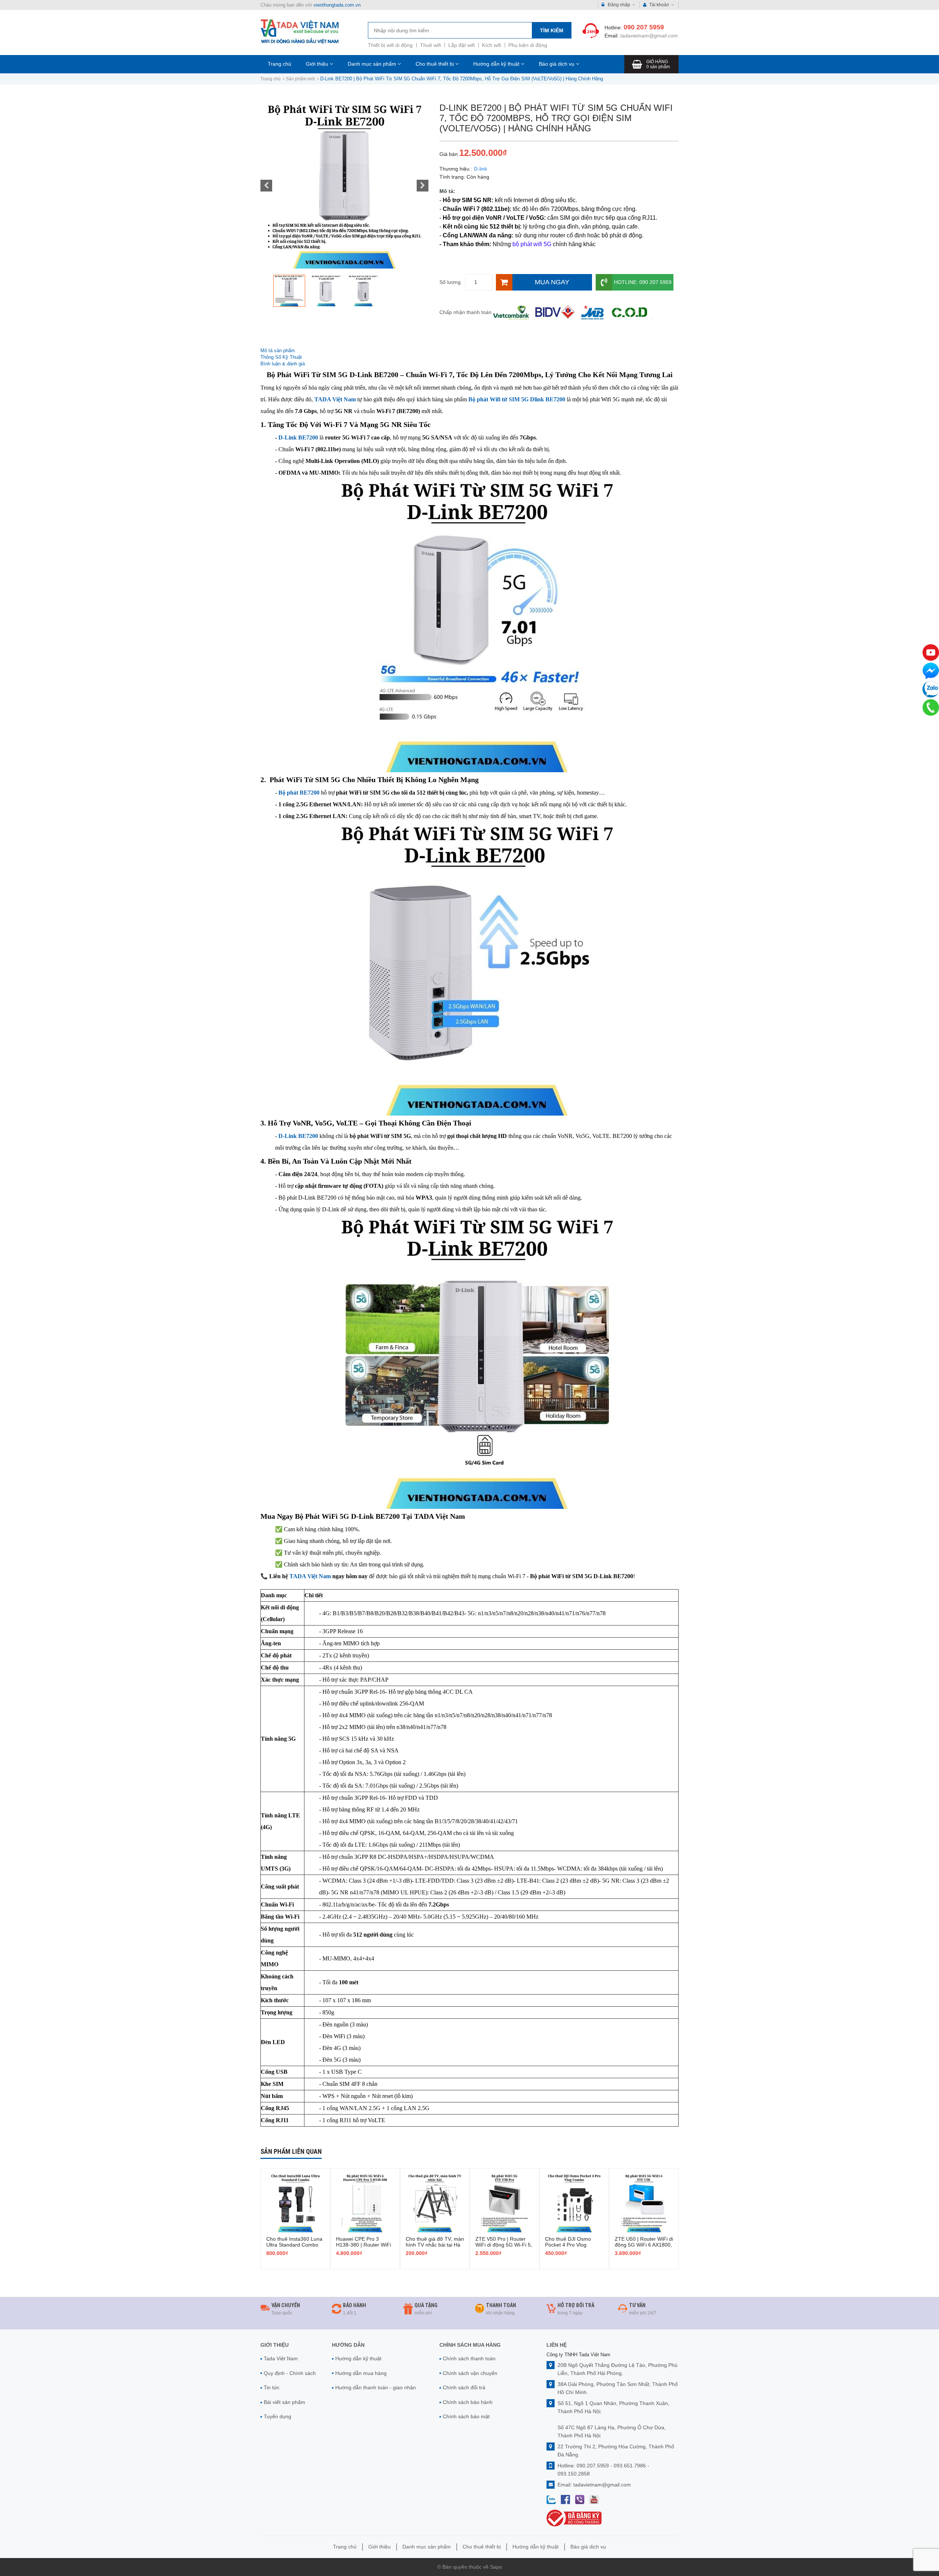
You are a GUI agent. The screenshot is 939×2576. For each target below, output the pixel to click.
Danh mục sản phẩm (373, 64)
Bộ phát (299, 793)
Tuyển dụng (277, 2416)
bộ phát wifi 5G (532, 244)
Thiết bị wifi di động (390, 45)
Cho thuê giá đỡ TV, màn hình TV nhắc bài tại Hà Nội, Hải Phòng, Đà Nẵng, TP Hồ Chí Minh (435, 2248)
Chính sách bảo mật (466, 2416)
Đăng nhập (619, 5)
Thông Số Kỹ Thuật (282, 357)
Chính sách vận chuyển (470, 2373)
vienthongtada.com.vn (337, 5)
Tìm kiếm (552, 30)
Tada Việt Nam (281, 2358)
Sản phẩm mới (300, 79)
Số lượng (450, 282)
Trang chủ (279, 64)
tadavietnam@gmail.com (649, 36)
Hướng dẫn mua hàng (361, 2373)
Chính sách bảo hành (468, 2402)
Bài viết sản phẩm (284, 2402)
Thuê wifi (430, 45)
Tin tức (272, 2387)
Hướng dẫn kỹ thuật (497, 64)
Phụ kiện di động (528, 45)
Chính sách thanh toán (469, 2358)
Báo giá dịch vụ (557, 64)
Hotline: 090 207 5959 (643, 282)
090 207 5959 (644, 27)
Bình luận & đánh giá (283, 364)
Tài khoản (659, 5)
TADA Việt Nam (335, 399)
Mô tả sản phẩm (278, 351)
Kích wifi (492, 45)
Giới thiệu (318, 64)
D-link (481, 169)
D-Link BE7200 (298, 437)
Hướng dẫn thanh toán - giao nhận (376, 2387)
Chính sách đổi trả (464, 2387)
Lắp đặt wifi (461, 45)
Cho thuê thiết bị (435, 64)
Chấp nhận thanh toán (465, 312)
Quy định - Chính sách (290, 2373)
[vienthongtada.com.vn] (300, 31)
